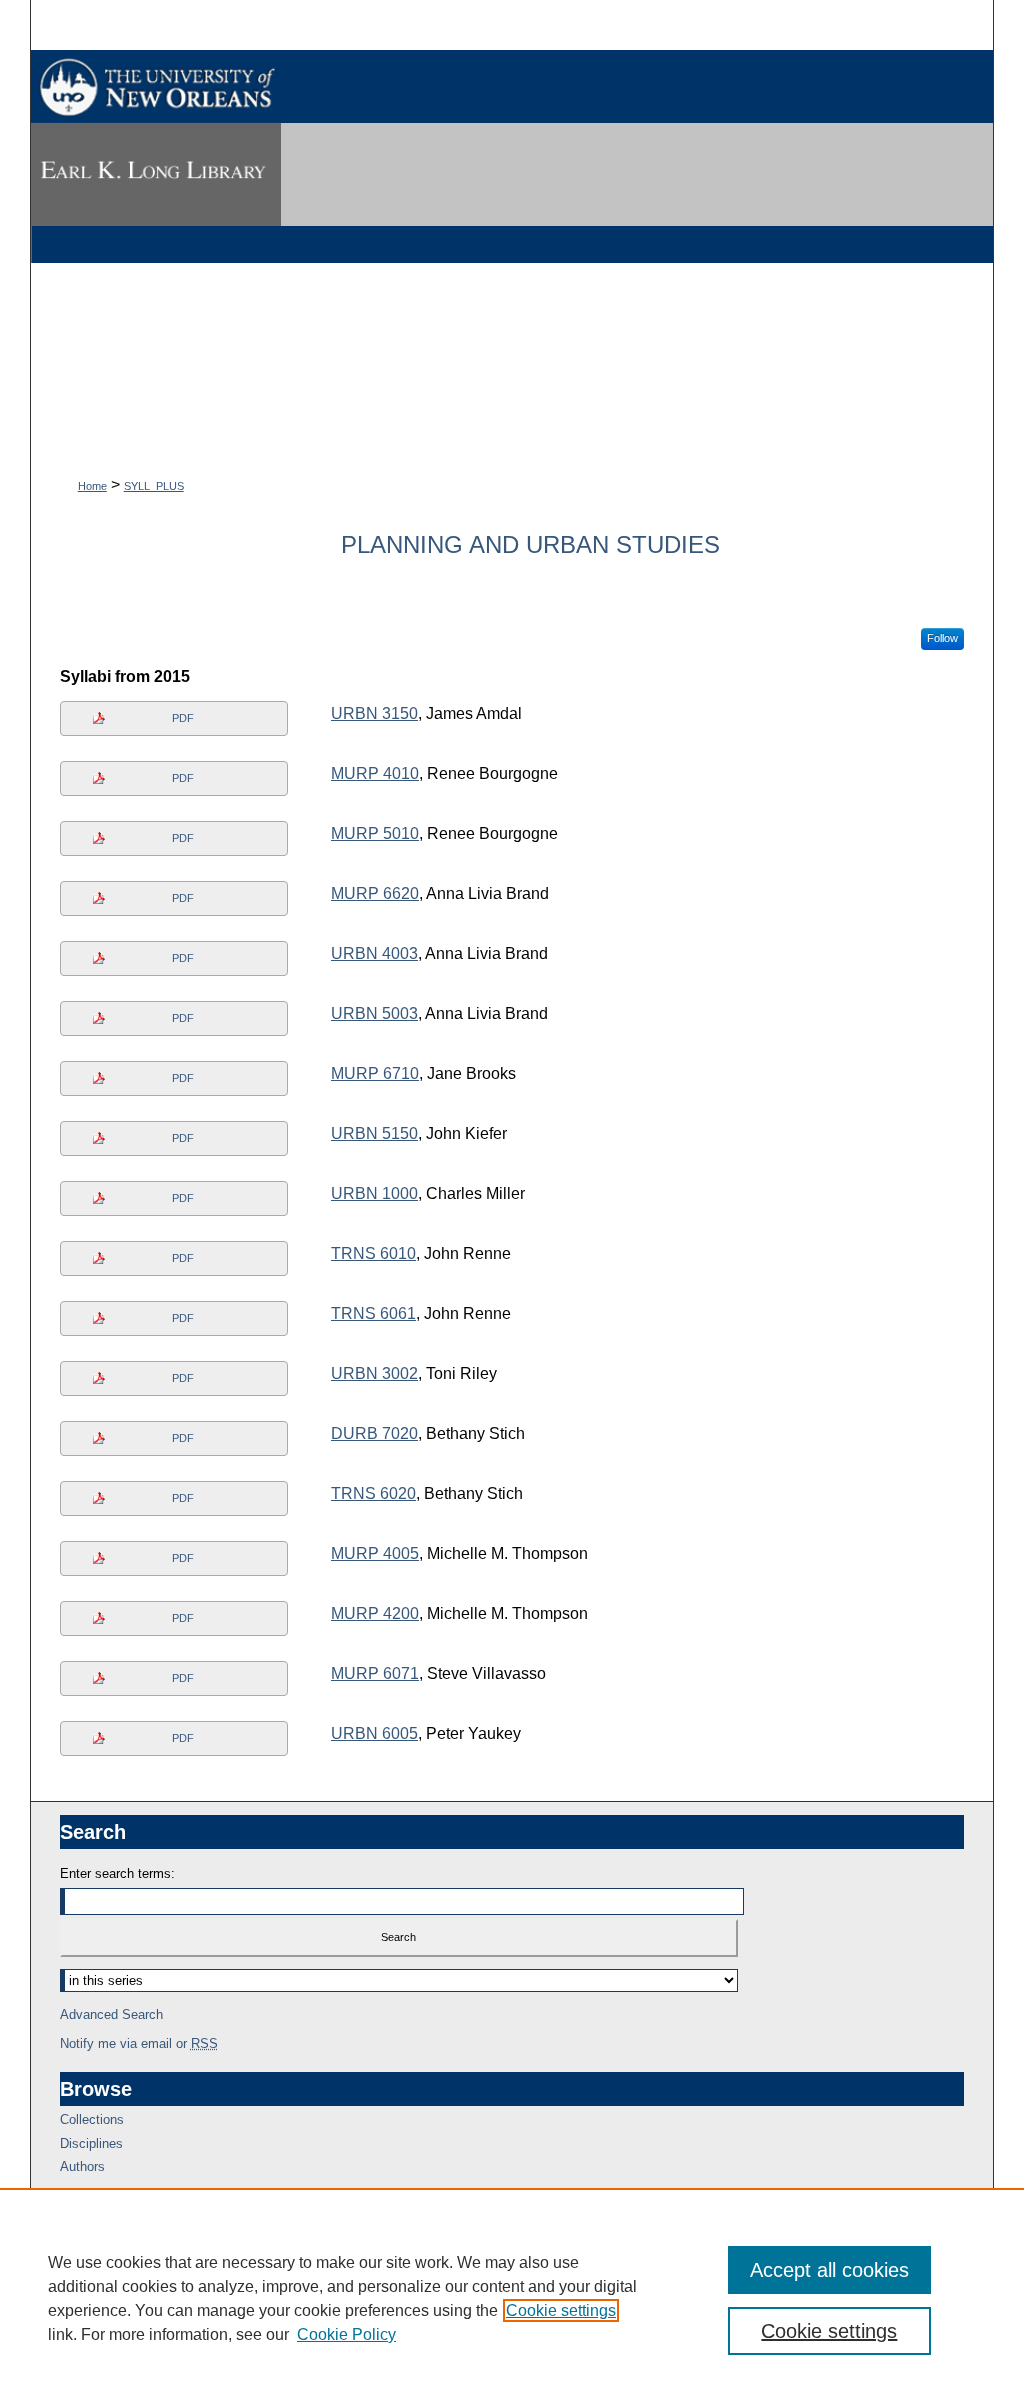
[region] (512, 2298)
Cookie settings (561, 2310)
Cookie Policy (346, 2334)
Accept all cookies (829, 2270)
